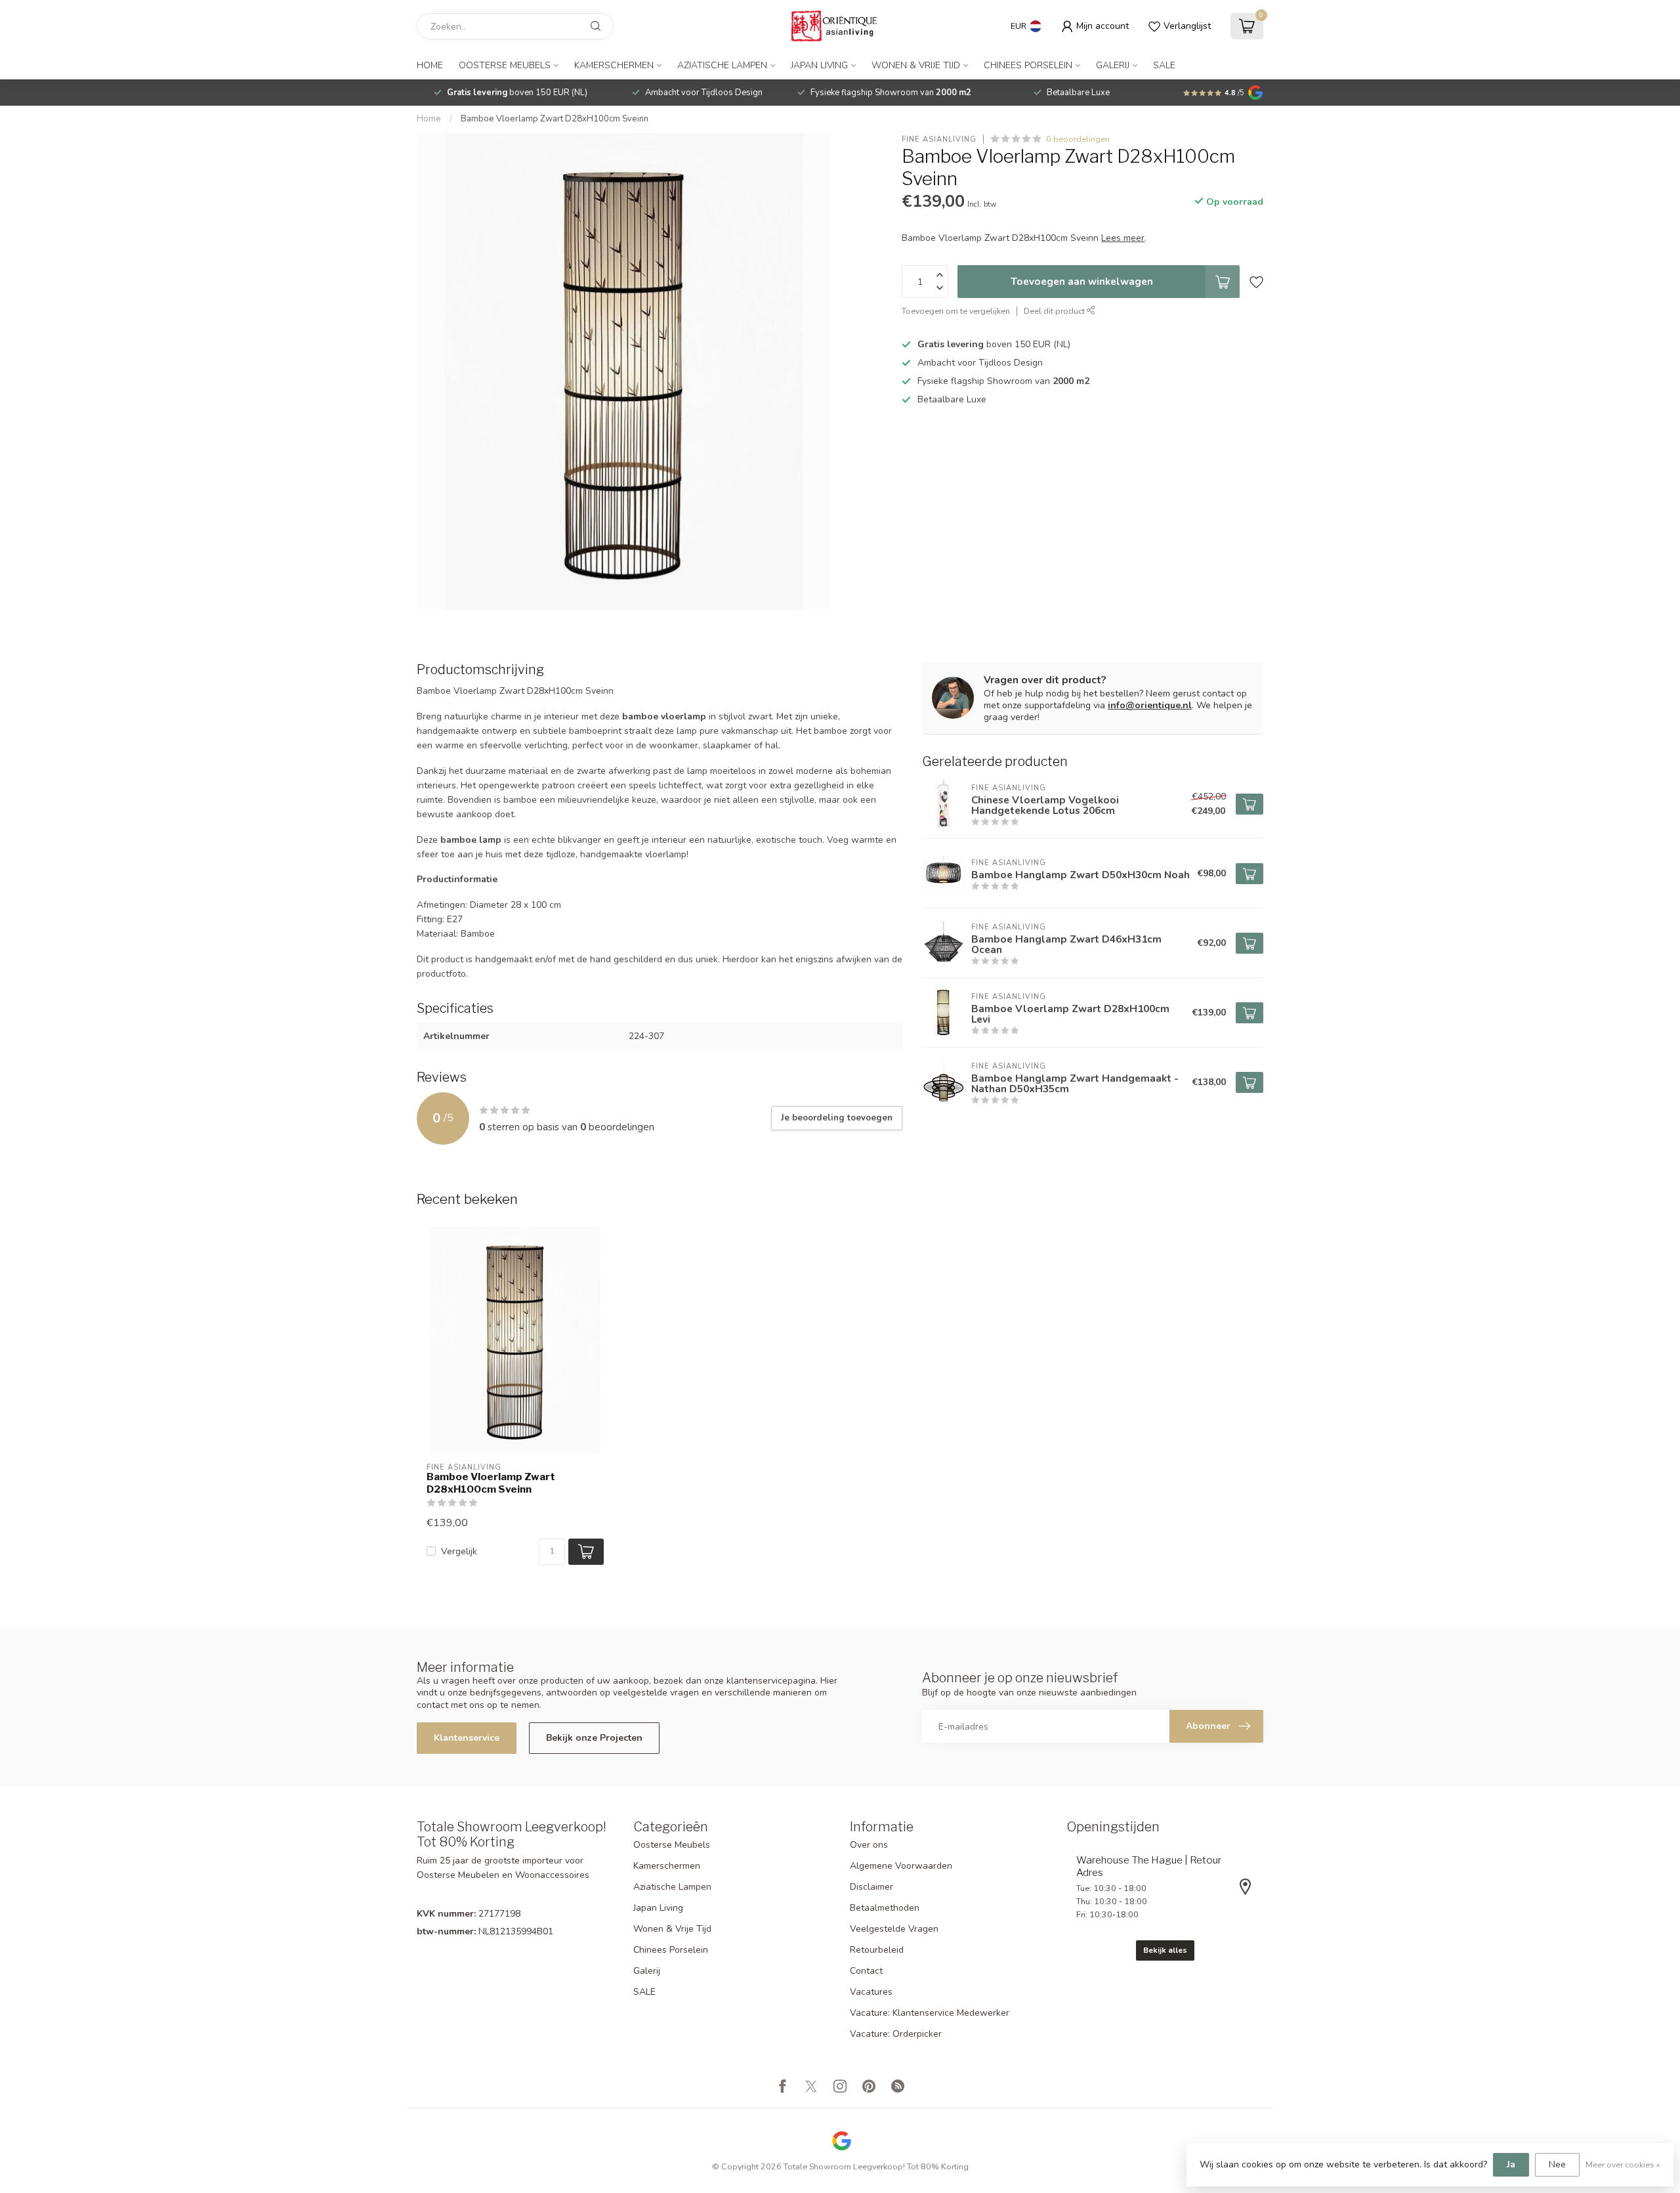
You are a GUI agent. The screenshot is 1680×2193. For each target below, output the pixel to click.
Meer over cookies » (1623, 2164)
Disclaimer (871, 1887)
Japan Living (819, 65)
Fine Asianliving (939, 139)
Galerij (1113, 65)
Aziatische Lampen (722, 65)
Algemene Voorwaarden (901, 1866)
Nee (1557, 2164)
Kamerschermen (614, 65)
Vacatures (871, 1992)
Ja (1511, 2164)
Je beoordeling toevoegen (837, 1118)
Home (430, 65)
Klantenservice (467, 1738)
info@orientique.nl (1150, 705)
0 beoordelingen (1078, 139)
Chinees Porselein (1028, 65)
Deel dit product (1055, 311)
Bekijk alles (1165, 1950)
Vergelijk (459, 1551)
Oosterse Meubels (505, 65)
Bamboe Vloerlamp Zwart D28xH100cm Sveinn (555, 119)
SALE (1164, 65)
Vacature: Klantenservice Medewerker (930, 2013)
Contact (866, 1971)
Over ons (869, 1845)
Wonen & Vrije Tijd (916, 65)
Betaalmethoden (885, 1908)
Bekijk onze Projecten (594, 1738)
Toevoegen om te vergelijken (956, 311)
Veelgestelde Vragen (894, 1929)
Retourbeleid (877, 1950)
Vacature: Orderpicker (896, 2034)
